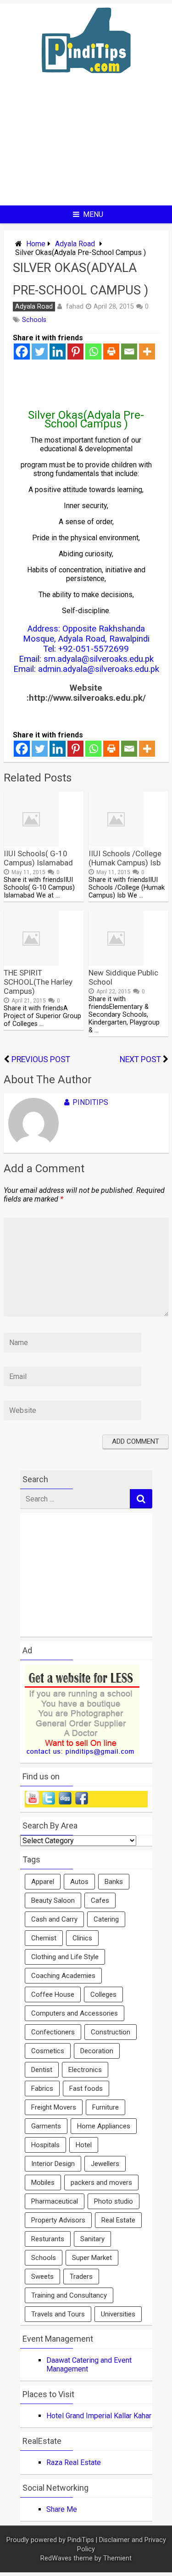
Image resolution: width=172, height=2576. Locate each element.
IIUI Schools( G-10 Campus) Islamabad (38, 858)
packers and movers (101, 2183)
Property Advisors (58, 2220)
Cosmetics (48, 2051)
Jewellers (105, 2164)
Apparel (43, 1882)
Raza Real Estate (74, 2462)
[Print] (111, 352)
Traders (81, 2277)
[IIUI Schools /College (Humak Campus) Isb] (116, 844)
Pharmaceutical (55, 2201)
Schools (34, 320)
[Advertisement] (86, 147)
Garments (46, 2126)
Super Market (92, 2258)
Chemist (44, 1938)
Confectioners (53, 2032)
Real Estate (118, 2220)
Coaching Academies (63, 1976)
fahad (75, 306)
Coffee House (53, 1994)
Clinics (82, 1938)
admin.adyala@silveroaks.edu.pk (99, 669)
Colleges (103, 1994)
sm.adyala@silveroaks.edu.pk (99, 659)
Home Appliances (104, 2126)
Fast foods (86, 2088)
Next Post (140, 1059)
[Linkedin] (58, 352)
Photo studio (114, 2201)
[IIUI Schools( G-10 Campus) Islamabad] (31, 844)
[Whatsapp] (93, 352)
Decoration (97, 2051)
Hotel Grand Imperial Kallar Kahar (99, 2416)
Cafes (100, 1900)
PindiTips (90, 1102)
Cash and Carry (54, 1919)
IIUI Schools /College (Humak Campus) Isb (125, 858)
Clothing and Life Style (65, 1957)
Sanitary (92, 2239)
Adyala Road (75, 244)
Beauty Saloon (53, 1900)
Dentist (42, 2070)
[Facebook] (22, 352)
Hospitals (45, 2145)
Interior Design (53, 2164)
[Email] (129, 352)
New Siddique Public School (123, 977)
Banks (114, 1882)
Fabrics (42, 2088)
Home (36, 244)
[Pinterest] (75, 352)
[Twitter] (40, 352)
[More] (147, 352)
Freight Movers (54, 2107)
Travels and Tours (58, 2314)
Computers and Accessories (75, 2013)
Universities (118, 2314)
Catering (106, 1919)
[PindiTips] (86, 85)
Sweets (42, 2277)
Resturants (48, 2239)
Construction (111, 2032)
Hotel (84, 2145)
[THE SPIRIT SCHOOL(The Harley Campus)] (31, 963)
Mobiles (43, 2183)
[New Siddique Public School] (116, 963)
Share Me (62, 2509)
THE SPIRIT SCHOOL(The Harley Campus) (38, 982)
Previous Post (41, 1059)
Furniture (105, 2107)
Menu (93, 214)
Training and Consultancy (69, 2295)
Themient (117, 2558)
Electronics (85, 2070)
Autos (79, 1882)
